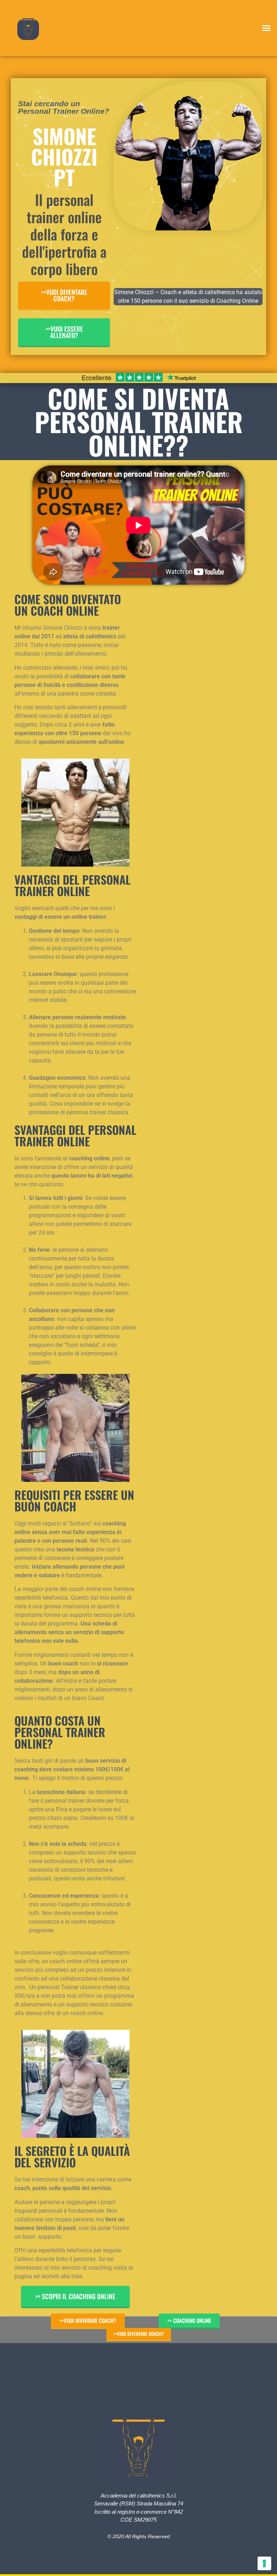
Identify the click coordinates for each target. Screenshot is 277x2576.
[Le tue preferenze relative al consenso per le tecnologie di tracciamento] (264, 2563)
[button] (266, 28)
